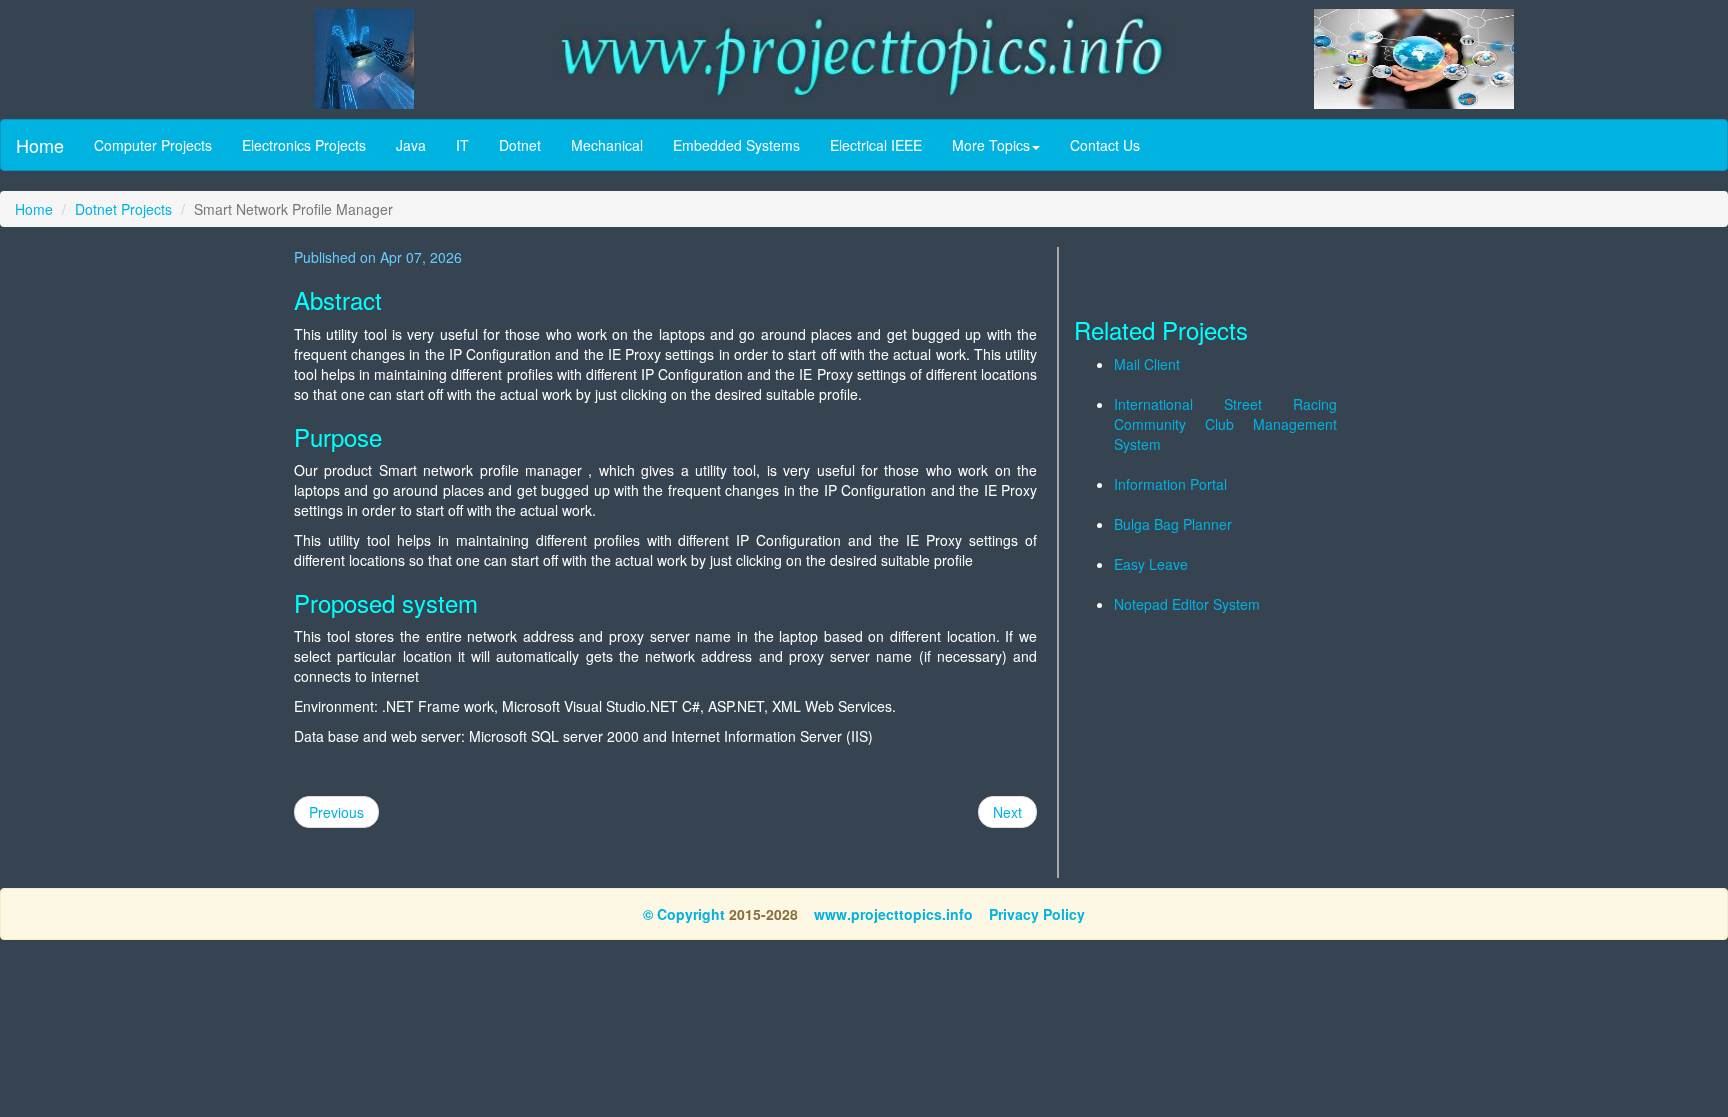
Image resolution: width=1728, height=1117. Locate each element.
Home (40, 145)
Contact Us (1105, 145)
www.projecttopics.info (893, 914)
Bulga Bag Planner (1173, 524)
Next (1007, 812)
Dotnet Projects (123, 209)
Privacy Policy (1037, 914)
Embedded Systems (736, 145)
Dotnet (520, 145)
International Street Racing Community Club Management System (1225, 424)
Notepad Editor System (1187, 604)
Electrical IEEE (876, 145)
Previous (336, 812)
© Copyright (684, 914)
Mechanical (607, 145)
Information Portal (1170, 484)
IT (462, 145)
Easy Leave (1151, 564)
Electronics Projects (304, 145)
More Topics (991, 145)
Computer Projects (153, 145)
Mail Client (1147, 364)
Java (411, 145)
